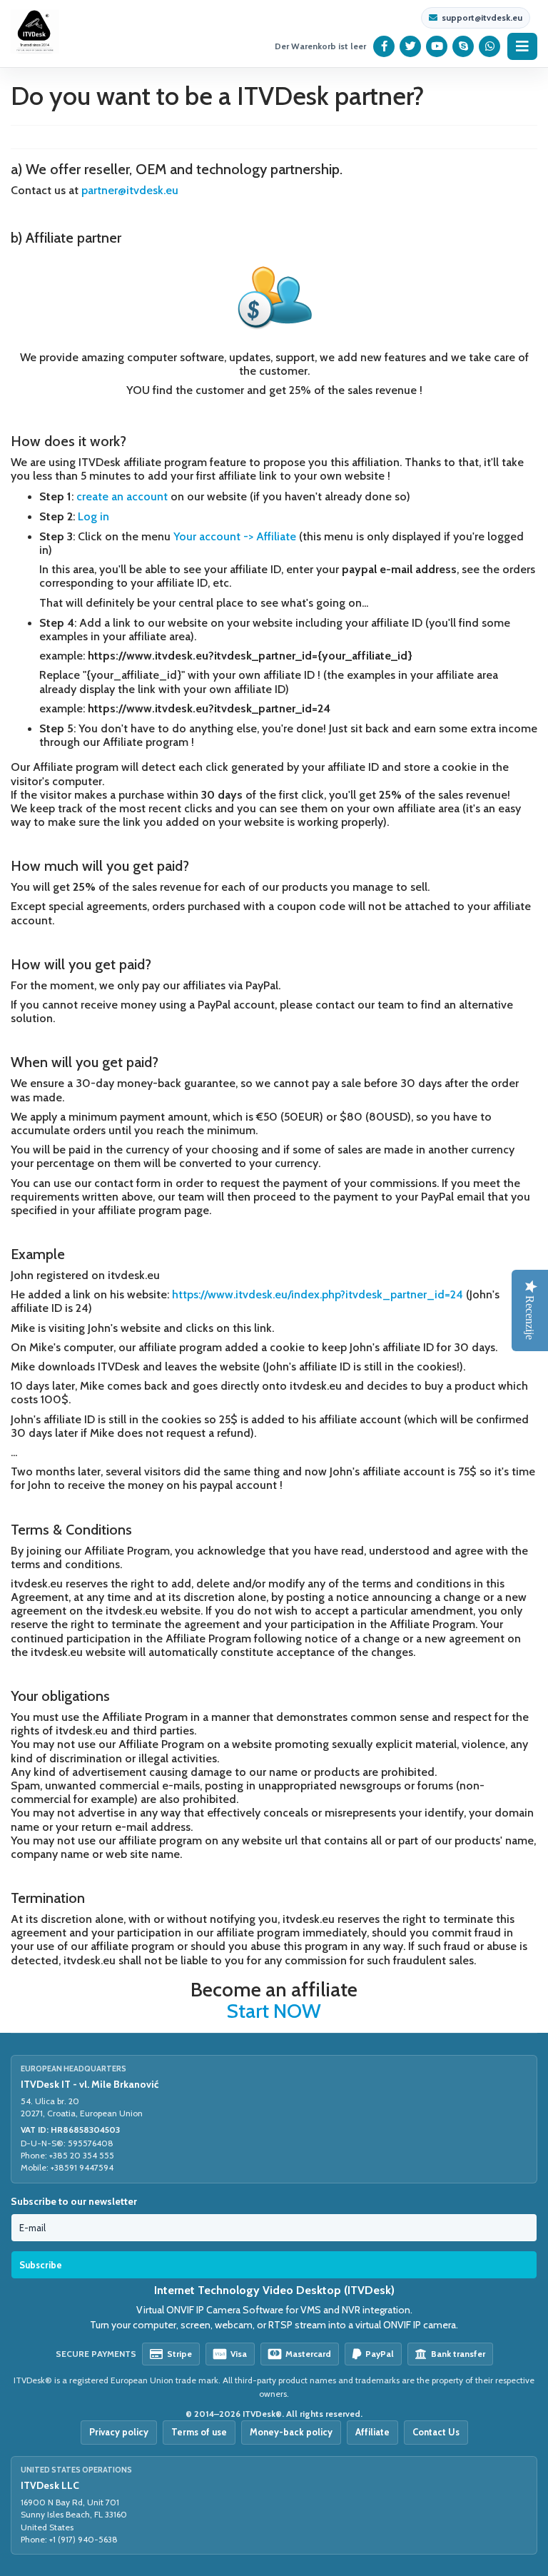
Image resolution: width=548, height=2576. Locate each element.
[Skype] (463, 46)
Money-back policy (291, 2432)
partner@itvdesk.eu (130, 190)
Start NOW (274, 2011)
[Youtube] (437, 46)
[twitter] (411, 46)
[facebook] (384, 46)
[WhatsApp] (490, 46)
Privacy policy (119, 2432)
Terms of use (199, 2432)
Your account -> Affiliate (235, 536)
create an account (122, 496)
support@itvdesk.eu (482, 18)
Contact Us (436, 2432)
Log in (93, 516)
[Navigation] (522, 46)
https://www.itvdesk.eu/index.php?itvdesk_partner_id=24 (318, 1294)
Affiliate (372, 2432)
